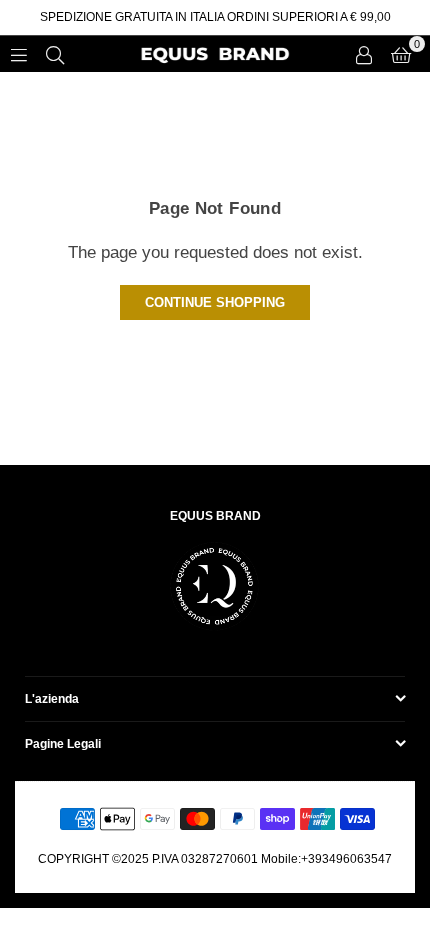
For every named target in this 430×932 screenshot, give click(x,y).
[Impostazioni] (364, 54)
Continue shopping (215, 302)
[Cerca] (55, 53)
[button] (401, 54)
